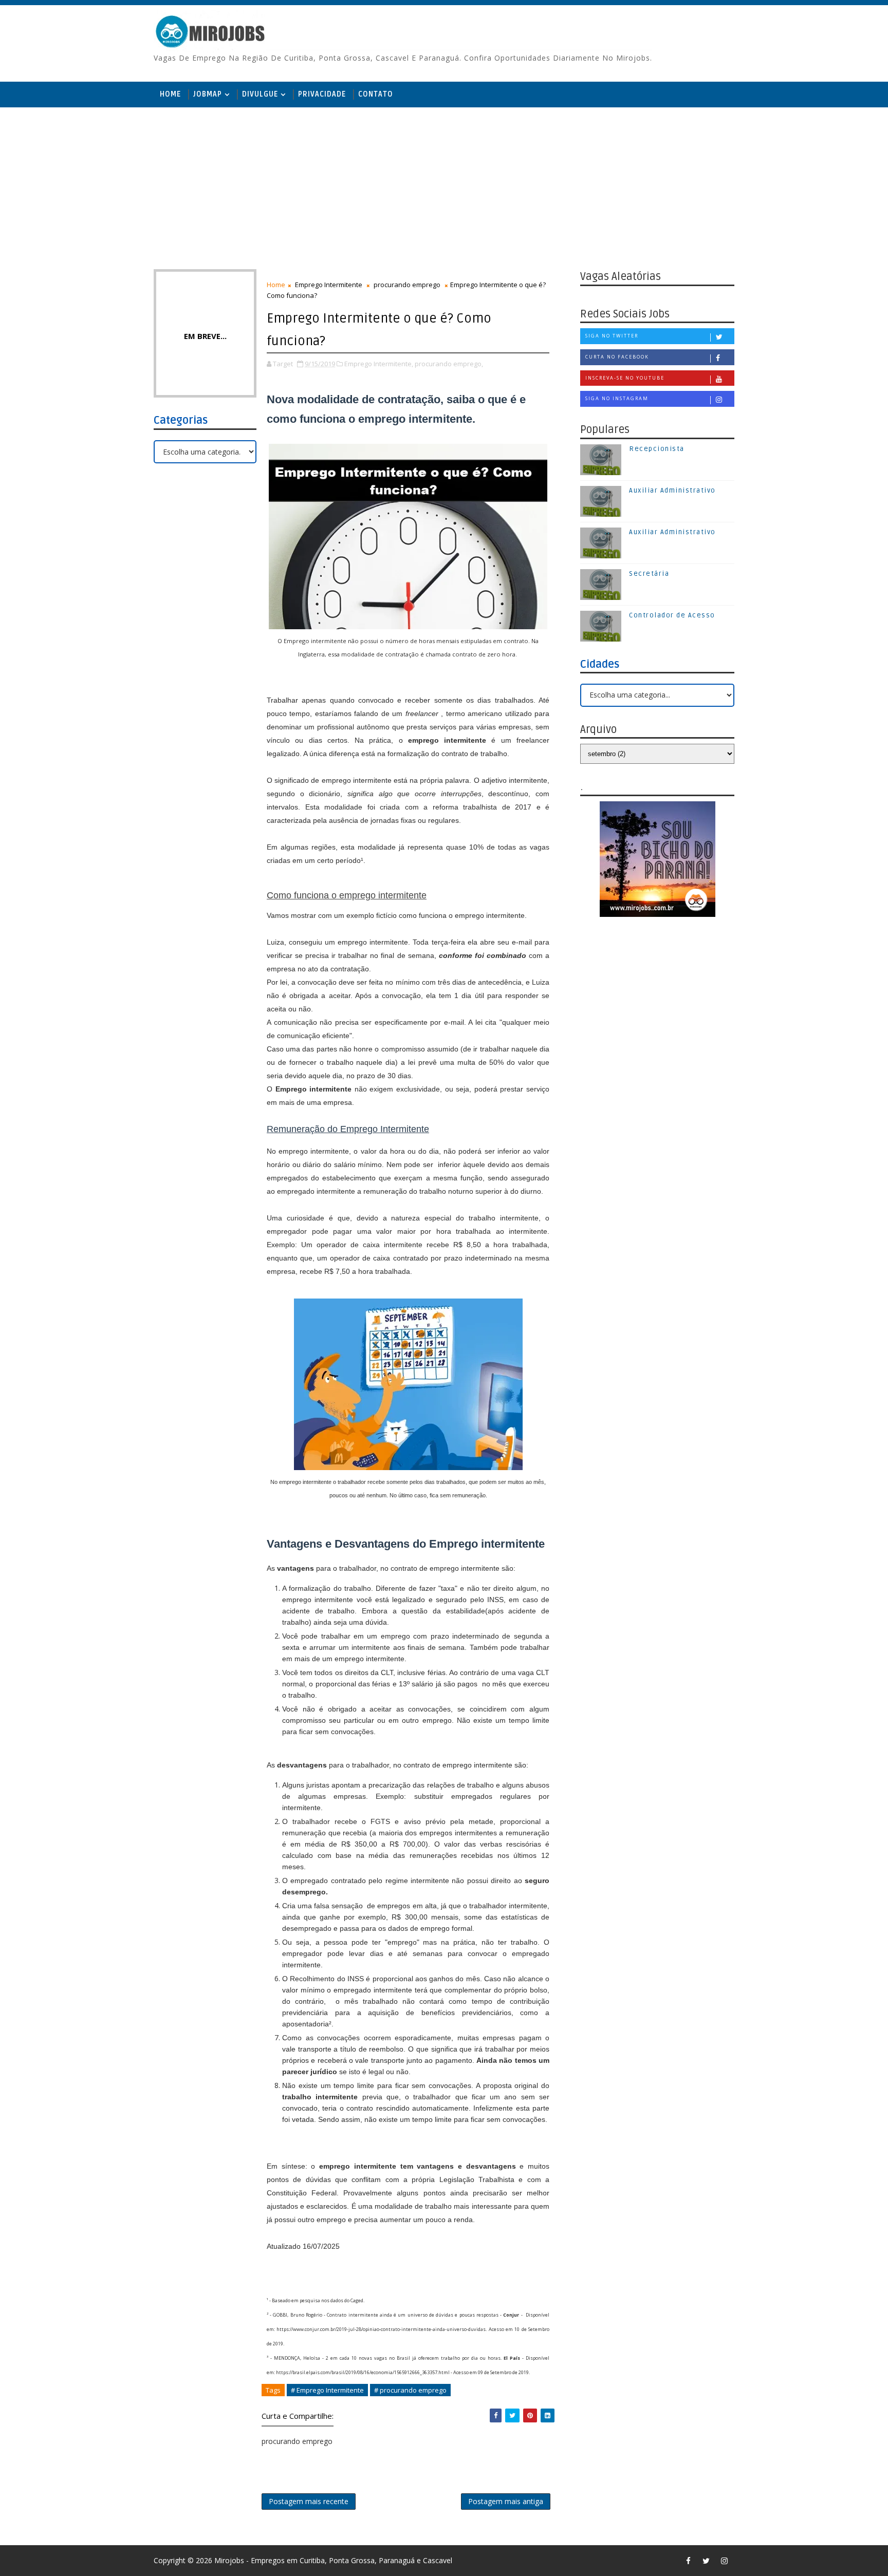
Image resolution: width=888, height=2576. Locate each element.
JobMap (208, 94)
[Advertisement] (444, 187)
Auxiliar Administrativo (672, 491)
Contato (376, 94)
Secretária (649, 574)
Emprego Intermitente (329, 285)
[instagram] (724, 2561)
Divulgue (260, 94)
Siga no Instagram (617, 398)
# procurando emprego (410, 2390)
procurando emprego (407, 285)
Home (170, 94)
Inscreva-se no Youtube (625, 378)
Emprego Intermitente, (379, 364)
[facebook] (688, 2561)
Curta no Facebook (617, 357)
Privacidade (322, 94)
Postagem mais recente (309, 2501)
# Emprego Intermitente (327, 2390)
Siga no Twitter (612, 336)
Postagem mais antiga (506, 2501)
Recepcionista (657, 449)
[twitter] (706, 2561)
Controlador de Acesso (672, 615)
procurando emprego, (449, 364)
